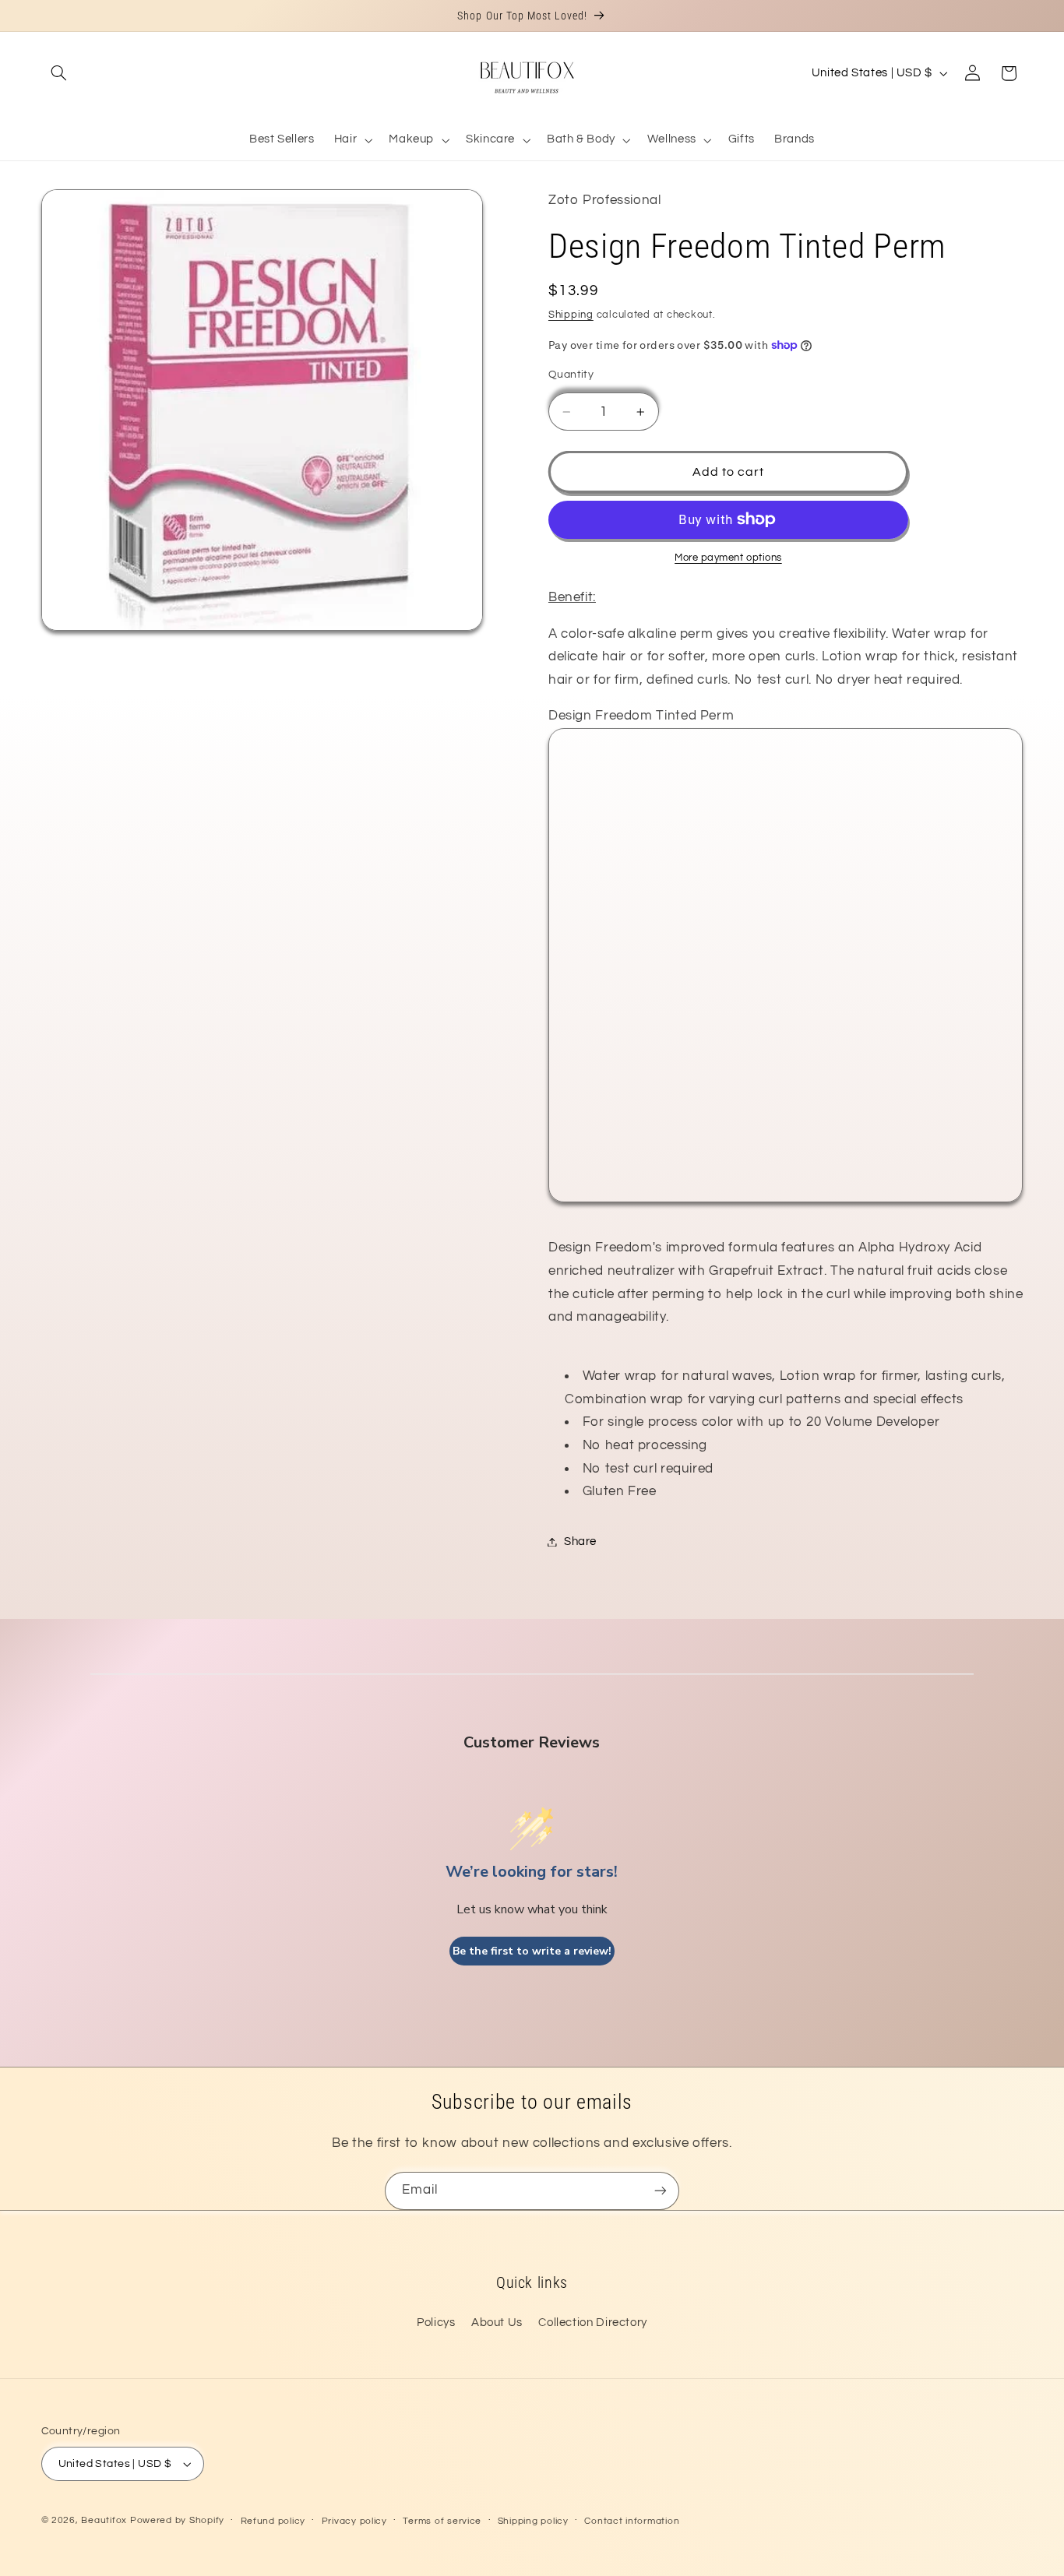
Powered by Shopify (177, 2520)
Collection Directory (593, 2323)
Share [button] (580, 1541)
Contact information (632, 2521)
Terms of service (442, 2521)
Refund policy (273, 2521)
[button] (59, 73)
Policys (436, 2323)
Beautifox (104, 2520)
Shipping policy (533, 2521)
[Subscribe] (661, 2191)
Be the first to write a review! (532, 1951)
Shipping (571, 315)
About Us (497, 2323)
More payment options (728, 558)
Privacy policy (354, 2521)
